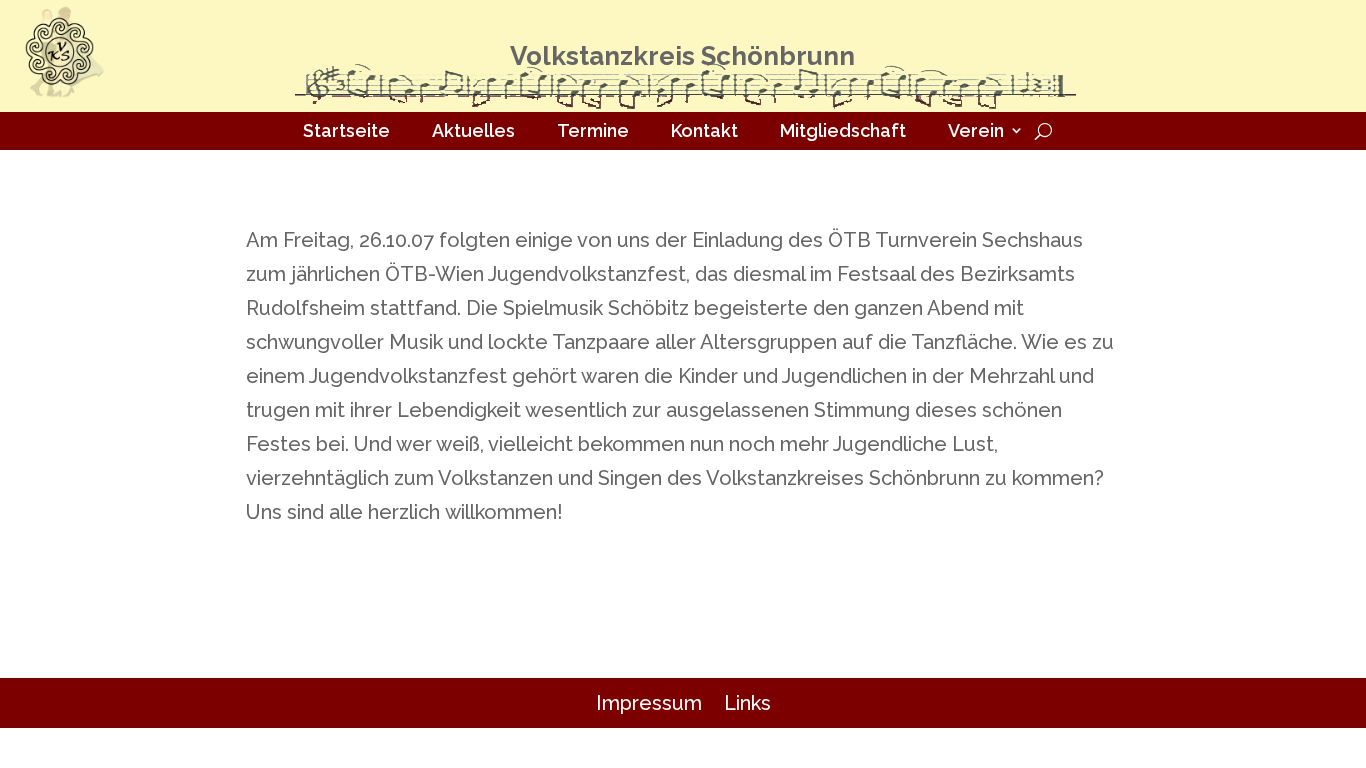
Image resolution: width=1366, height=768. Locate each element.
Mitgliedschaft (843, 130)
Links (747, 703)
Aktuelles (473, 130)
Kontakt (704, 130)
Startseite (346, 130)
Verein (976, 130)
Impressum (649, 703)
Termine (593, 130)
